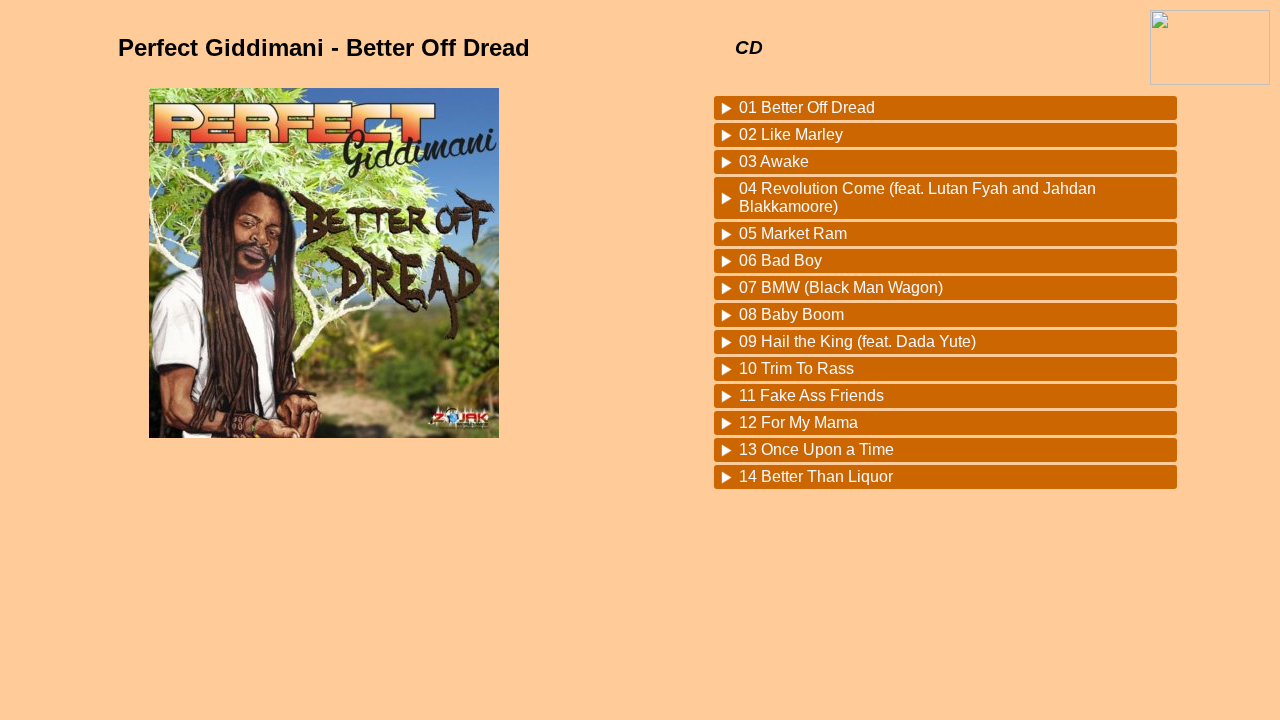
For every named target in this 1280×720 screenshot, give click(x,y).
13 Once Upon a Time (816, 449)
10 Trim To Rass (796, 368)
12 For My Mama (798, 422)
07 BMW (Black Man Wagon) (841, 287)
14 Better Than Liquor (816, 476)
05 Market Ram (793, 233)
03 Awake (774, 161)
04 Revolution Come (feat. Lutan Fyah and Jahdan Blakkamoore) (917, 197)
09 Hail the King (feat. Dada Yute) (857, 341)
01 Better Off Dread (807, 107)
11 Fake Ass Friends (811, 395)
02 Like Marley (791, 134)
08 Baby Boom (791, 314)
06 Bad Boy (780, 260)
